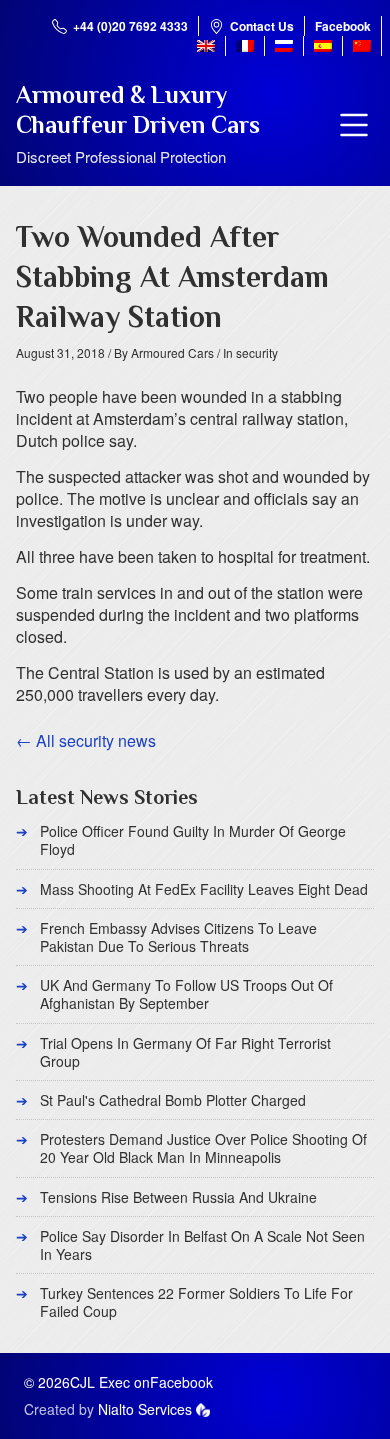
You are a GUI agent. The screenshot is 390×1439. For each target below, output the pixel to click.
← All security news (86, 740)
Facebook (343, 26)
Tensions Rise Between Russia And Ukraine (178, 1197)
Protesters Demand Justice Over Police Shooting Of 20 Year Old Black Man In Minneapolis (203, 1148)
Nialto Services (145, 1409)
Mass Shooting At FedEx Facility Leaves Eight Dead (204, 889)
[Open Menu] (354, 125)
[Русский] (284, 46)
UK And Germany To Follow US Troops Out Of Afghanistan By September (186, 994)
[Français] (245, 46)
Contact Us (262, 26)
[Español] (323, 46)
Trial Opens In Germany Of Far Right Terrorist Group (185, 1052)
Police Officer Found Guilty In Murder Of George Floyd (193, 840)
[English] (206, 46)
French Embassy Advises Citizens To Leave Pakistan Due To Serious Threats (178, 937)
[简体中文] (362, 46)
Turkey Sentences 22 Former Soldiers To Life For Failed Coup (196, 1302)
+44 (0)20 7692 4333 (130, 26)
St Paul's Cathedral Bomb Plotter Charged (173, 1100)
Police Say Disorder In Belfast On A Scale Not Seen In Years (202, 1245)
